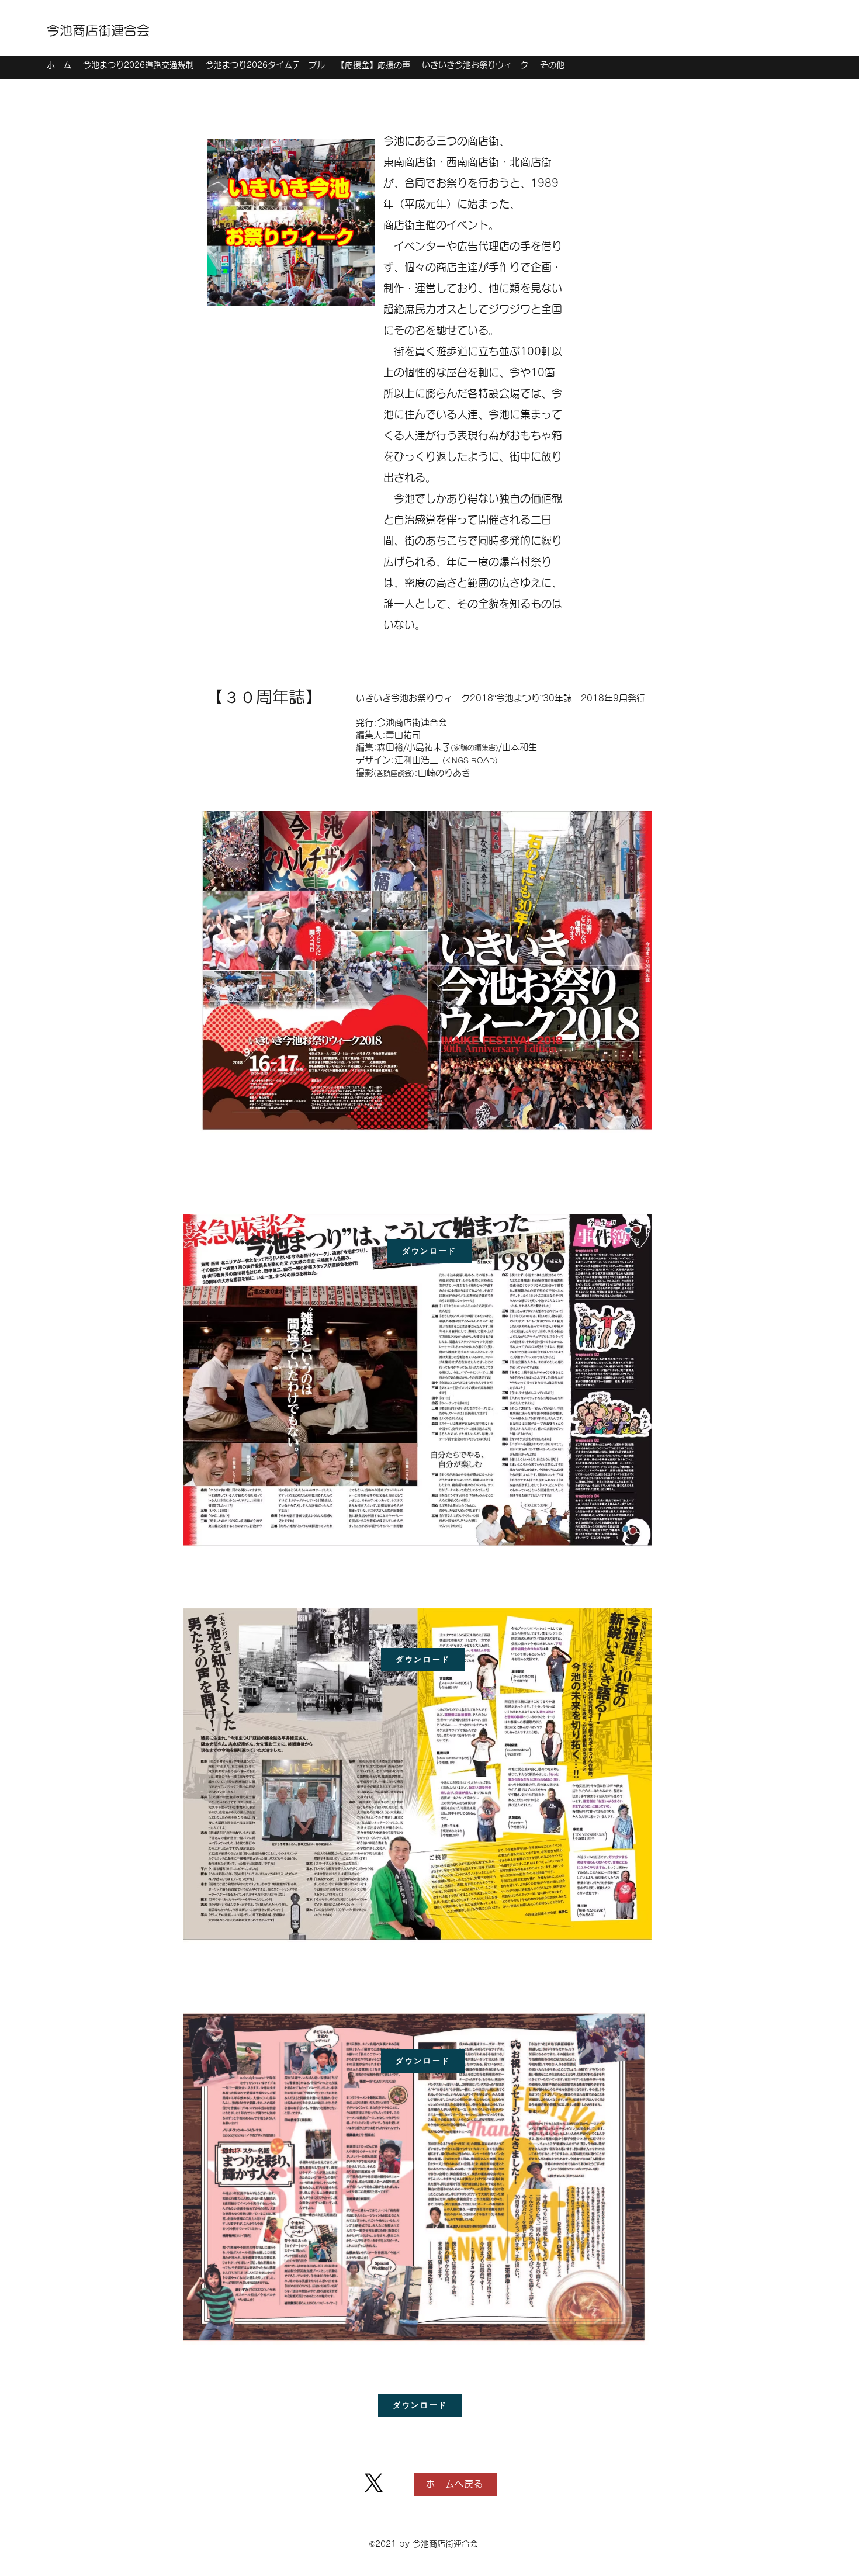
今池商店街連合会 (98, 30)
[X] (374, 2483)
